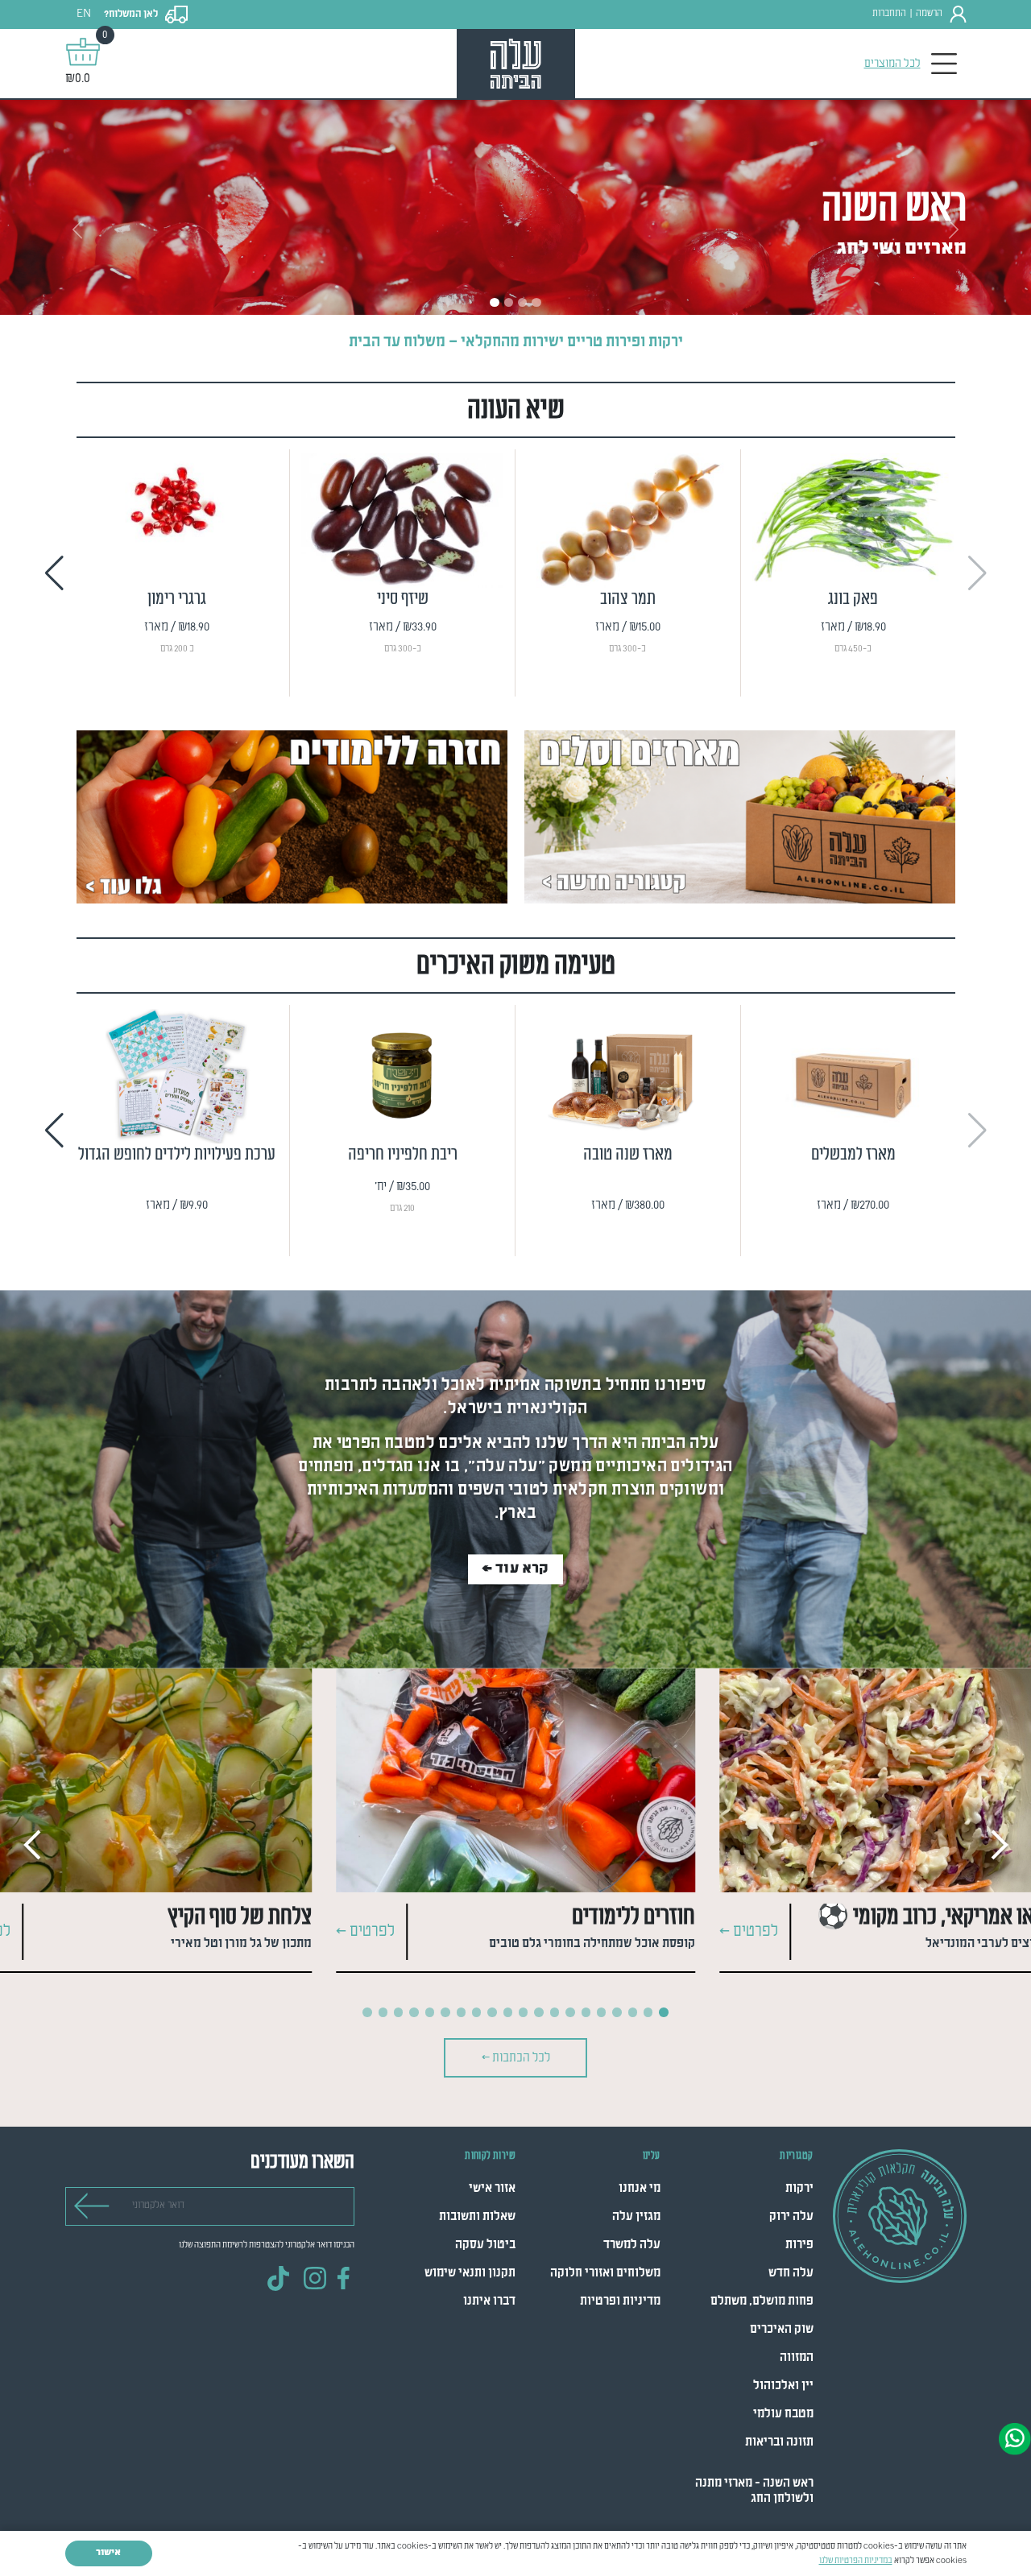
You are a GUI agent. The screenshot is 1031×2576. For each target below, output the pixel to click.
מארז (930, 671)
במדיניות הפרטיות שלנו (856, 2561)
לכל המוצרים (892, 64)
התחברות (889, 14)
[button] (54, 573)
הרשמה (929, 14)
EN (84, 14)
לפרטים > (749, 1932)
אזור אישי (492, 2189)
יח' (482, 1230)
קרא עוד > (515, 1569)
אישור (108, 2553)
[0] (83, 52)
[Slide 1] (494, 302)
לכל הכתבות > (516, 2058)
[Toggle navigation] (944, 64)
